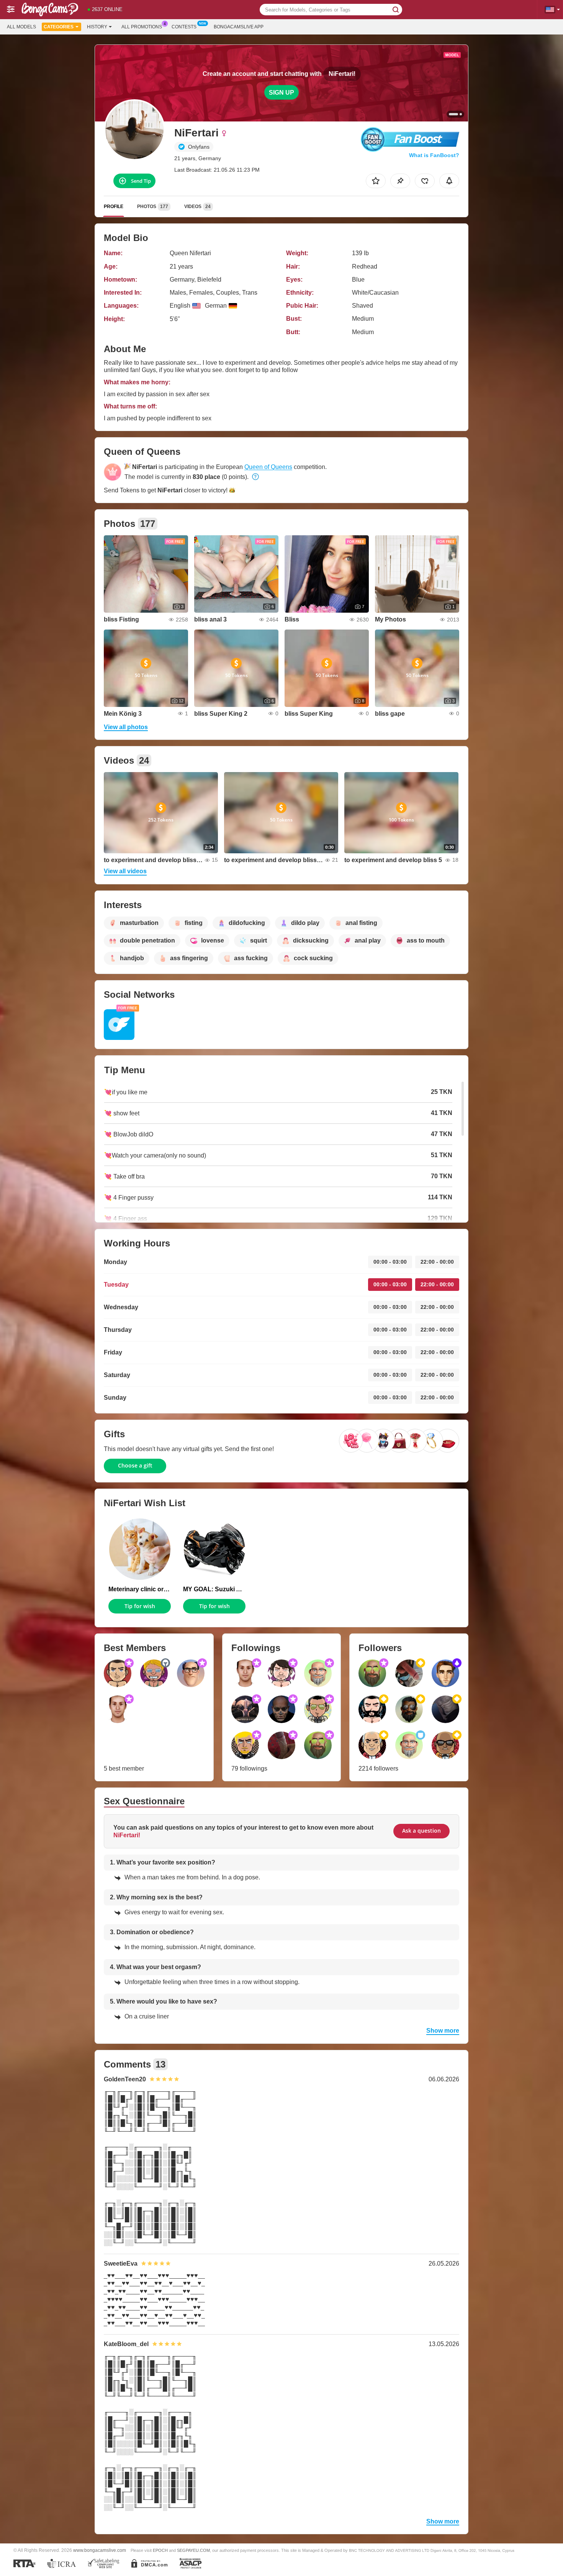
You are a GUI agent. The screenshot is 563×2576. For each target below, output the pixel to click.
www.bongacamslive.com (100, 2550)
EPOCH (160, 2550)
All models (21, 27)
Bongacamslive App (239, 27)
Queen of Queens (268, 467)
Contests (184, 27)
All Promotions (142, 27)
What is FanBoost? (434, 155)
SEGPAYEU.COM (193, 2550)
